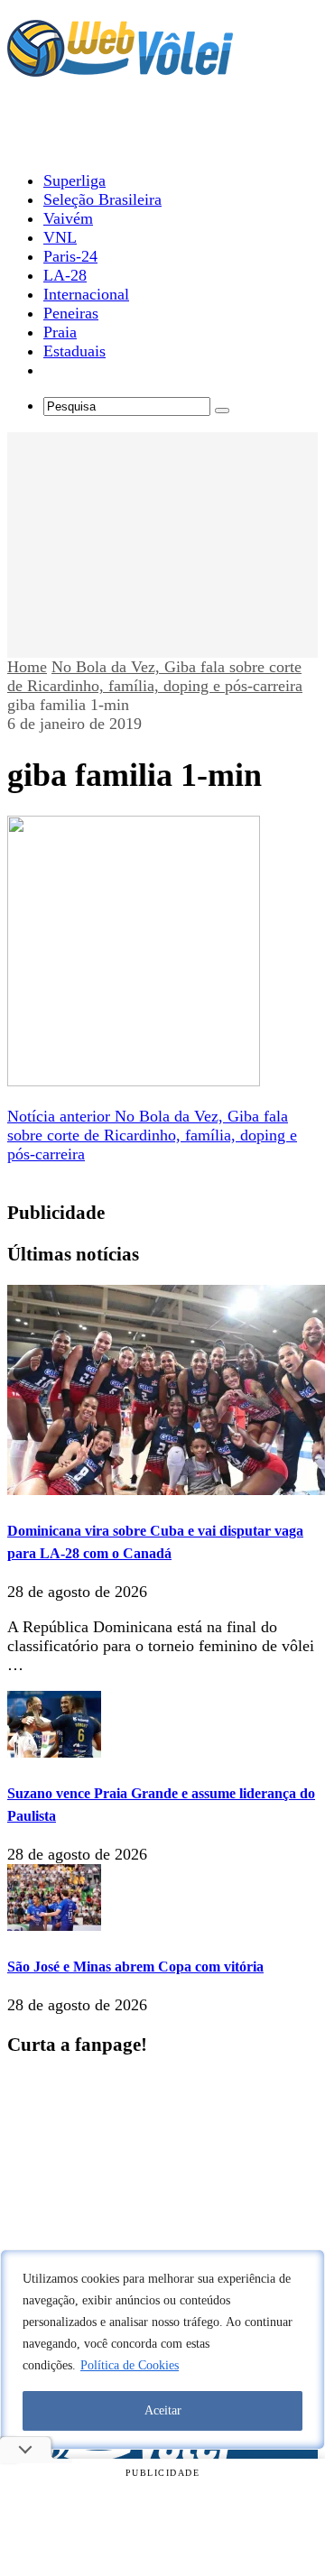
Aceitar (163, 2410)
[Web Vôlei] (120, 69)
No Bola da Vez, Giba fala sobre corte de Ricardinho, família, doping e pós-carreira (155, 676)
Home (27, 667)
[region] (162, 2350)
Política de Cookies (130, 2365)
